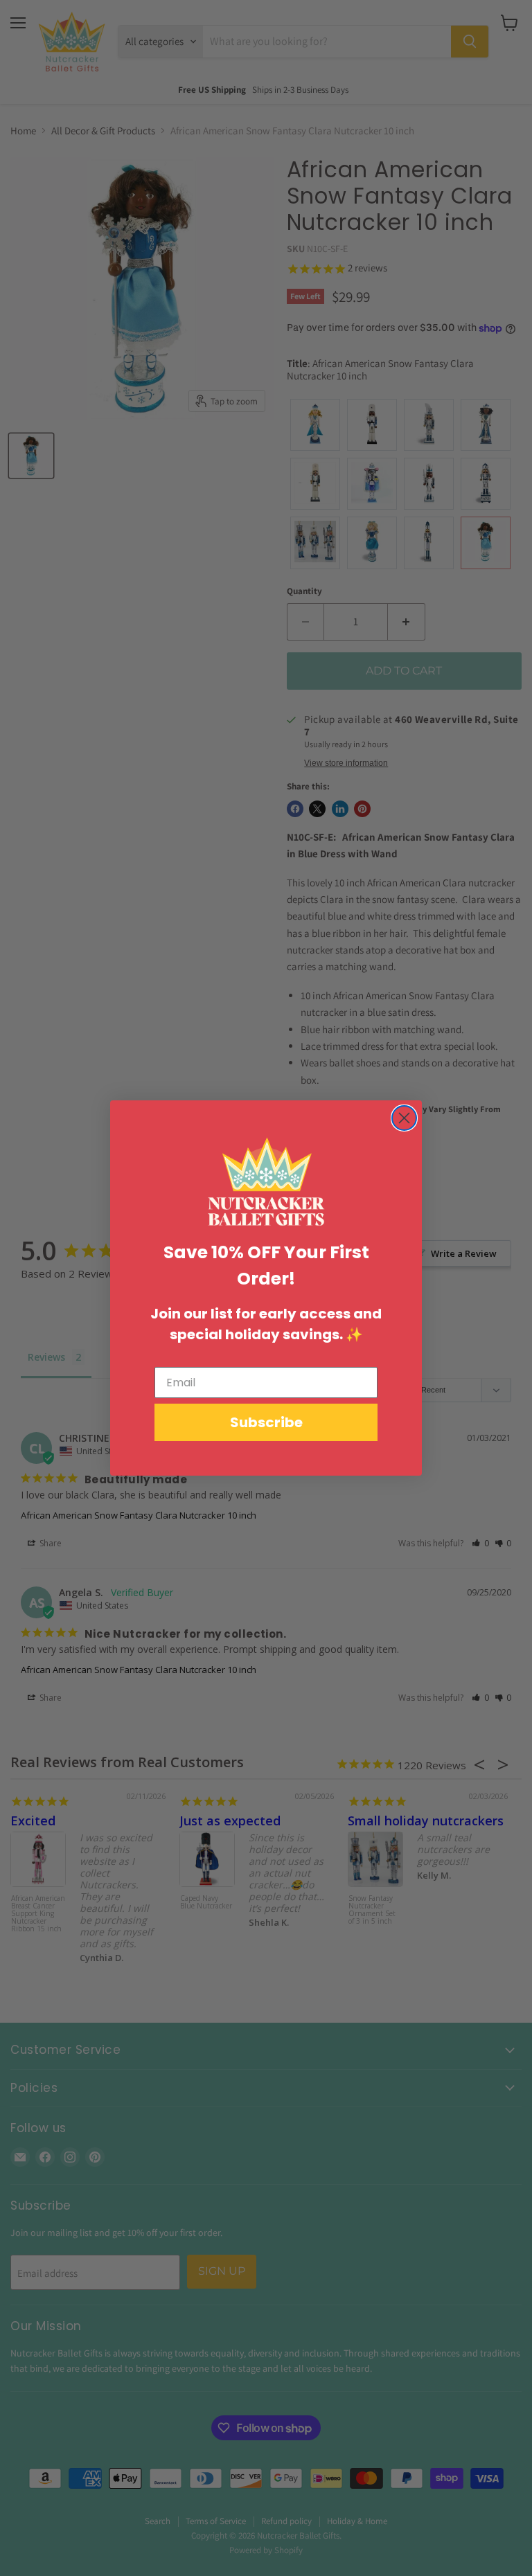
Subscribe (266, 1422)
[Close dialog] (404, 1118)
